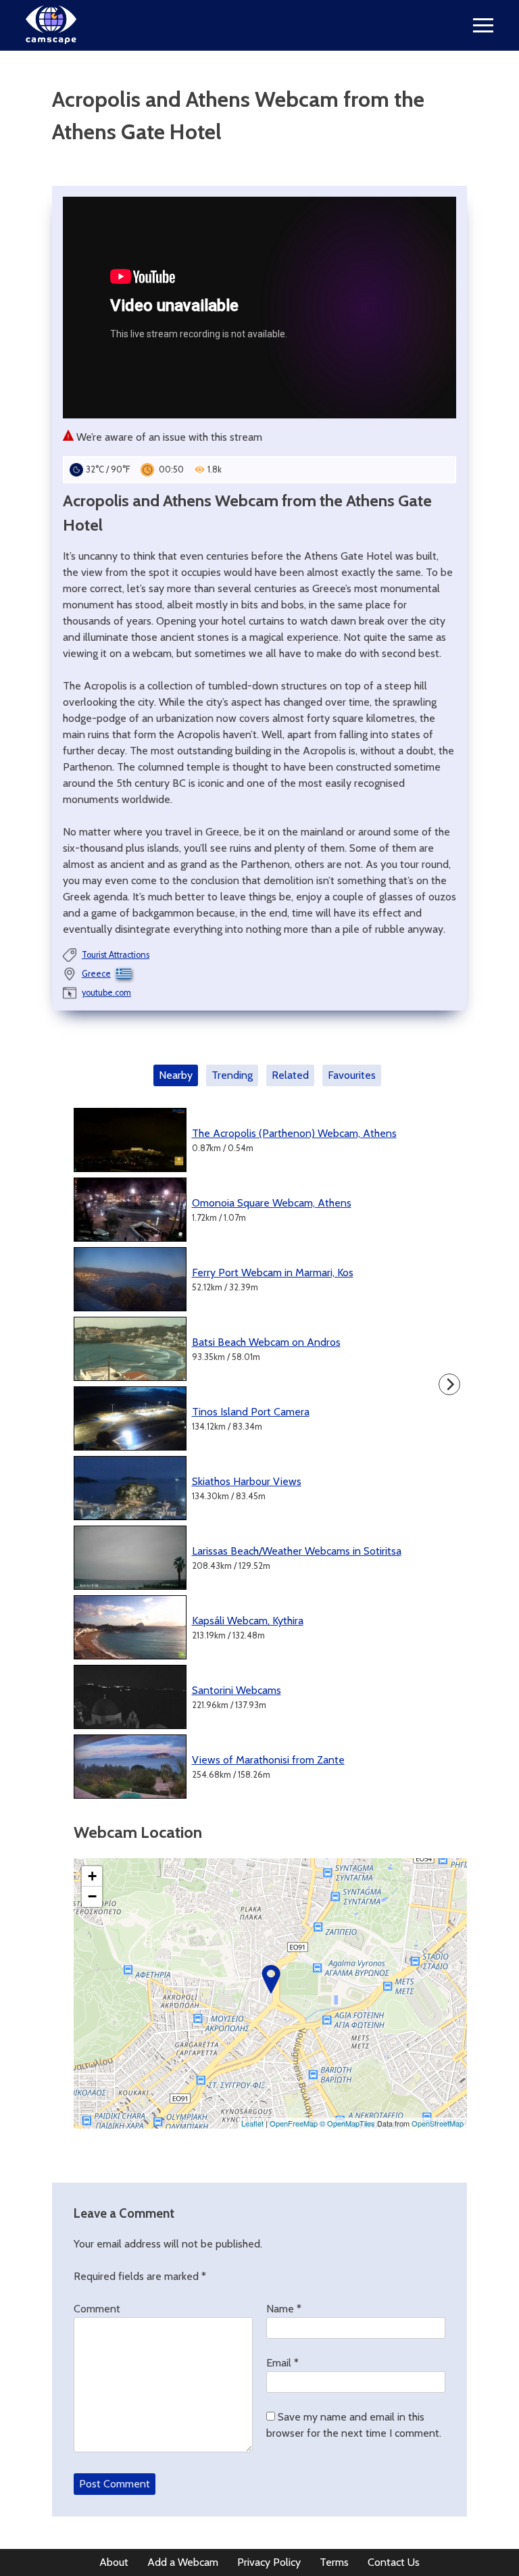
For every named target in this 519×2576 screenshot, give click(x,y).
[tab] (178, 1075)
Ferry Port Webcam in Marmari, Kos (273, 1272)
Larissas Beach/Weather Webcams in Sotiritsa (297, 1551)
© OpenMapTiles (347, 2123)
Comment (97, 2309)
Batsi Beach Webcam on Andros (266, 1342)
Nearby (176, 1075)
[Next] (449, 1384)
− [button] (92, 1896)
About (114, 2562)
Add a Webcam (183, 2562)
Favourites (352, 1075)
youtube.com (106, 993)
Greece (96, 974)
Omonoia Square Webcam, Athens (272, 1203)
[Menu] (483, 25)
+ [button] (92, 1876)
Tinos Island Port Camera (251, 1412)
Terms (334, 2562)
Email (282, 2363)
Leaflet (252, 2123)
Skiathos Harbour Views (247, 1481)
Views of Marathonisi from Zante (268, 1760)
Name (284, 2309)
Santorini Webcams (237, 1690)
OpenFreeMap (294, 2123)
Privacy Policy (269, 2562)
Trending (232, 1075)
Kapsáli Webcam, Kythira (248, 1621)
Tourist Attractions (116, 955)
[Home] (51, 40)
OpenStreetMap (438, 2123)
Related (290, 1075)
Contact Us (394, 2562)
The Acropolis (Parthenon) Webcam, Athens (294, 1133)
